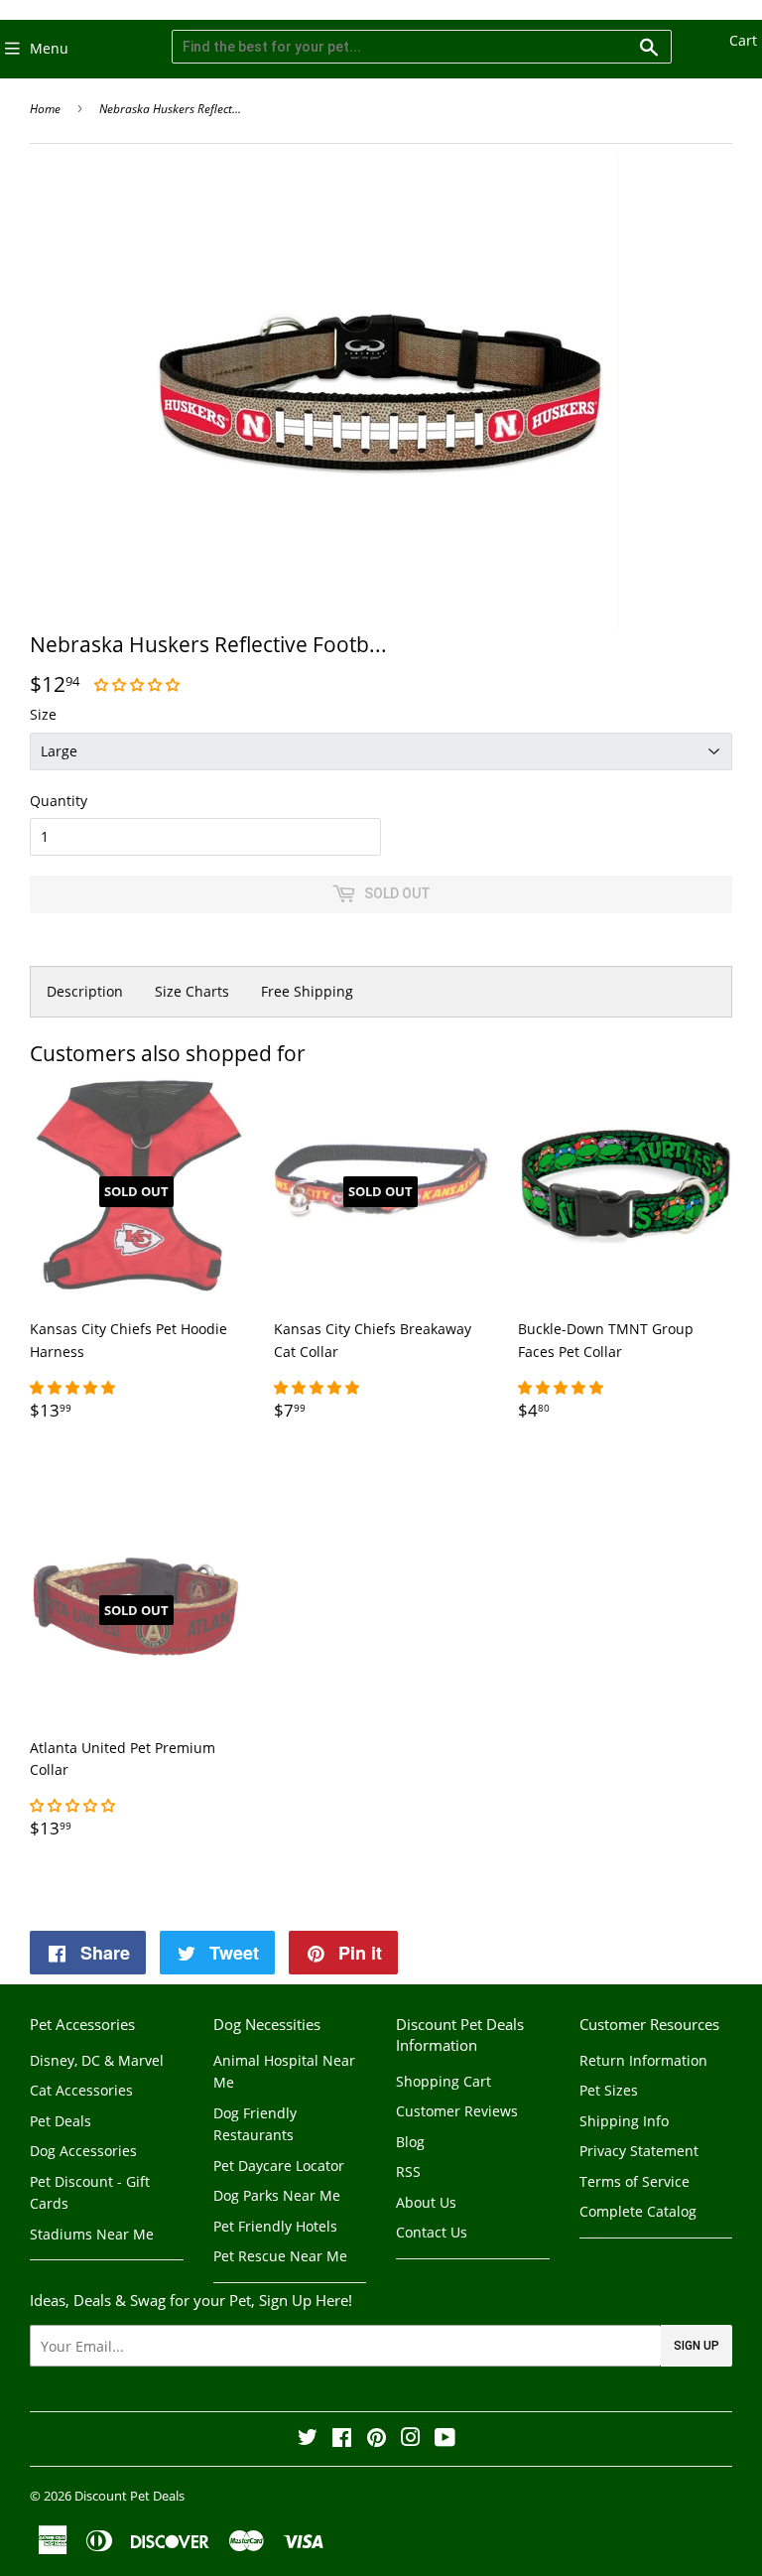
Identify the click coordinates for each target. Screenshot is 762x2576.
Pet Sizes (609, 2090)
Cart (743, 40)
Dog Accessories (83, 2151)
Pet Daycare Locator (279, 2166)
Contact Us (432, 2232)
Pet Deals (61, 2121)
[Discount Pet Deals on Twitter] (308, 2440)
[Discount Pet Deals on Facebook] (342, 2440)
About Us (426, 2202)
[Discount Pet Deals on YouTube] (445, 2440)
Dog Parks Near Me (277, 2195)
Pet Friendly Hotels (275, 2226)
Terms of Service (635, 2181)
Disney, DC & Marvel (97, 2060)
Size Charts (192, 991)
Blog (410, 2142)
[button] (139, 684)
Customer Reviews (457, 2111)
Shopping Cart (444, 2081)
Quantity (59, 801)
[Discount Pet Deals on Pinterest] (377, 2440)
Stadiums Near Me (92, 2234)
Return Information (643, 2060)
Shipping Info (624, 2121)
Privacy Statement (639, 2151)
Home (45, 109)
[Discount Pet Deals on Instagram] (411, 2440)
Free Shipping (307, 991)
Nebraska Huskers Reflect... (170, 109)
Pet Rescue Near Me (280, 2256)
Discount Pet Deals (129, 2496)
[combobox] (422, 47)
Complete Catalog (638, 2211)
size (43, 714)
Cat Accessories (81, 2090)
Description (85, 991)
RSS (408, 2171)
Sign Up (697, 2346)
